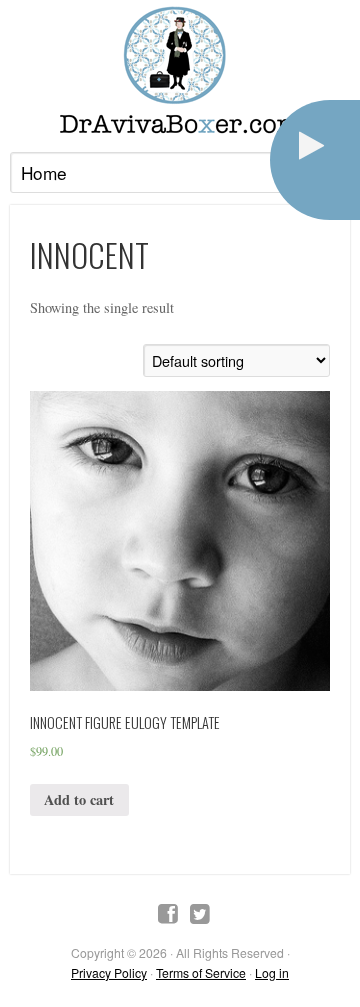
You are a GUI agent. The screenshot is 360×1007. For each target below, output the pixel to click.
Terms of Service (201, 972)
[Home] (180, 70)
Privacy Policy (109, 972)
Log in (272, 972)
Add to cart (79, 799)
